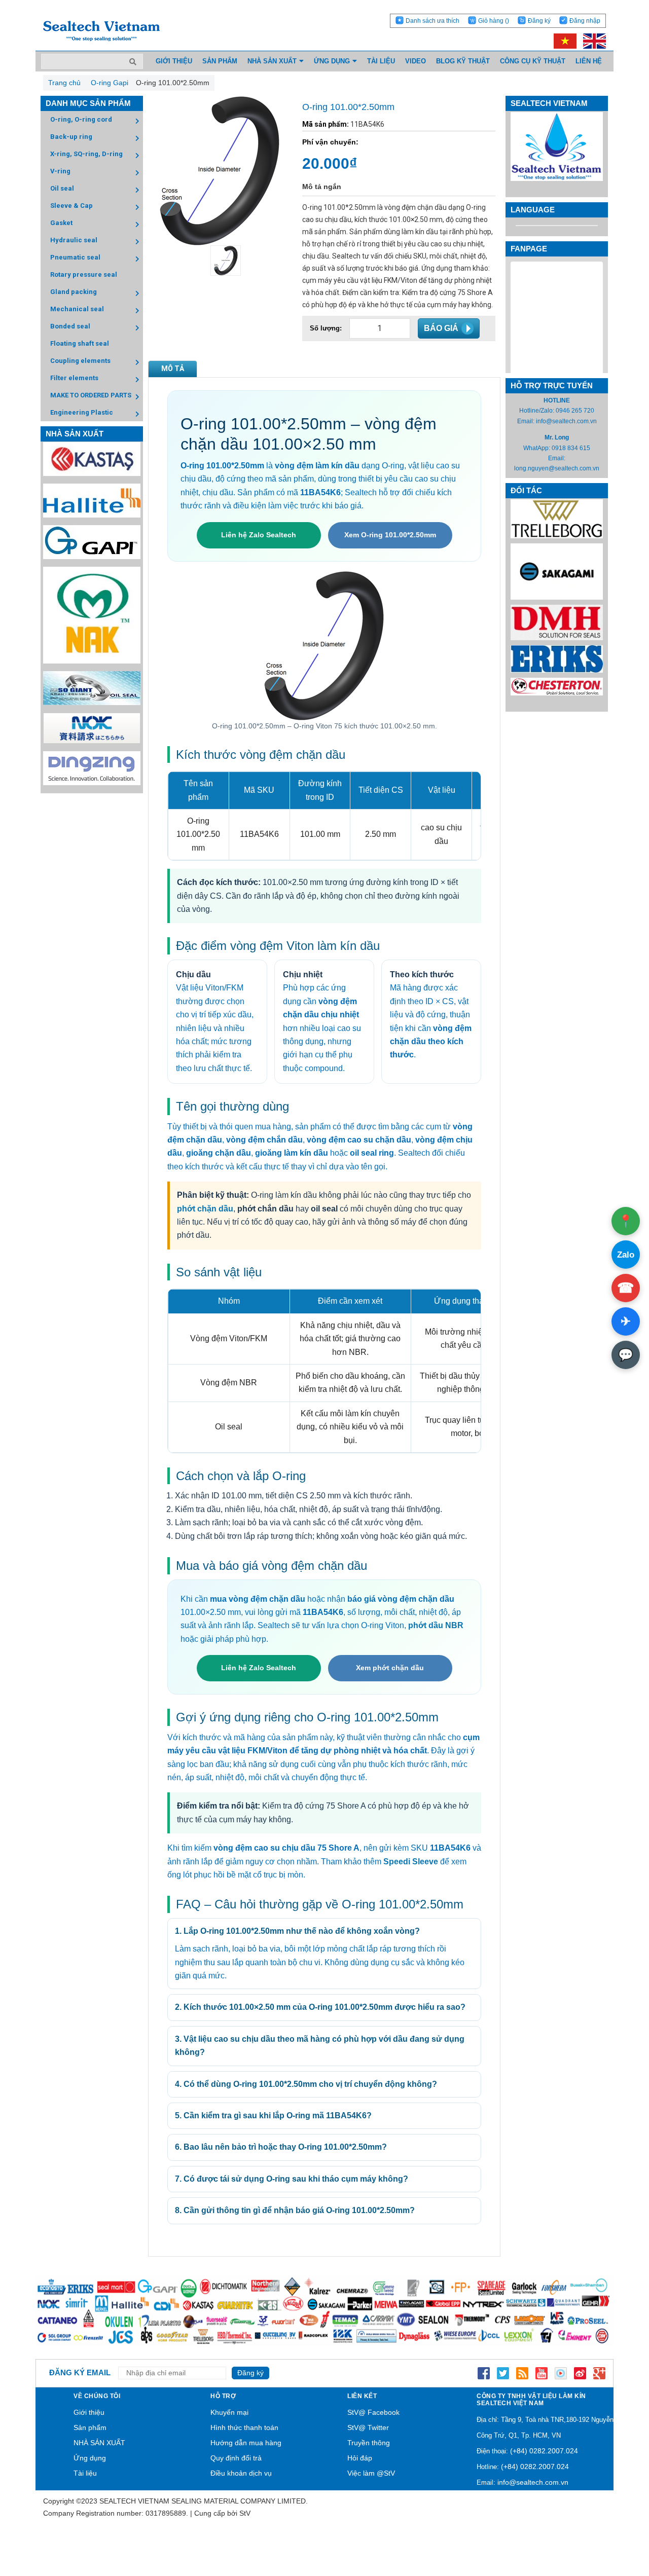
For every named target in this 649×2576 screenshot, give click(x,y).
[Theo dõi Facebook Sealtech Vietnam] (484, 2373)
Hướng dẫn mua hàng (246, 2443)
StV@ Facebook (373, 2412)
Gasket (61, 223)
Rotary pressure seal (84, 274)
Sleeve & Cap (71, 206)
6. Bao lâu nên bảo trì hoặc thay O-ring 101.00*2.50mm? (281, 2147)
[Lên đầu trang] (614, 2520)
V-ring (60, 171)
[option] (220, 261)
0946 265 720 (575, 411)
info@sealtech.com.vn (566, 421)
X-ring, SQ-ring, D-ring (86, 154)
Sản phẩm (90, 2427)
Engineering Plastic (82, 412)
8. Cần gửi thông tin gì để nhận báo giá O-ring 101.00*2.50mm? (295, 2210)
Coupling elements (80, 361)
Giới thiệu (89, 2412)
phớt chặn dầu (205, 1209)
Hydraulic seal (74, 240)
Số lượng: (326, 328)
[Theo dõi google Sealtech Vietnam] (599, 2373)
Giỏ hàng (494, 21)
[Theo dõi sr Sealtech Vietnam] (580, 2373)
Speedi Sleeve (411, 1862)
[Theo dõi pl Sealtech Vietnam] (561, 2373)
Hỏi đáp (360, 2458)
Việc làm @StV (371, 2473)
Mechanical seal (77, 309)
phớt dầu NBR (436, 1625)
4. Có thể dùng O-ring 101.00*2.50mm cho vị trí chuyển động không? (306, 2084)
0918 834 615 (571, 448)
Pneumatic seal (75, 257)
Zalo (626, 1255)
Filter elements (74, 378)
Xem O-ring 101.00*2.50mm (390, 535)
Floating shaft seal (80, 343)
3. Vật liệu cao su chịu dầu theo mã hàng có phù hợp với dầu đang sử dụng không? (320, 2046)
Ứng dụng (90, 2458)
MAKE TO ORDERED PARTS (91, 395)
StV (245, 2513)
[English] (592, 41)
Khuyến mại (229, 2412)
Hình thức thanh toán (244, 2427)
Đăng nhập (585, 21)
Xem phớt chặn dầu (390, 1668)
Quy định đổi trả (236, 2458)
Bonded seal (70, 326)
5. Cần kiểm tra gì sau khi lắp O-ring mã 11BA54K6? (273, 2115)
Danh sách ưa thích (432, 21)
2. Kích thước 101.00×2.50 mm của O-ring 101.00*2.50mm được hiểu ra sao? (320, 2007)
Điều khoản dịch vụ (241, 2473)
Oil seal (62, 188)
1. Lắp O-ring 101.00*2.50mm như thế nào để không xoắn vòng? (297, 1931)
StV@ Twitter (368, 2427)
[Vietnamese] (563, 41)
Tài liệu (85, 2473)
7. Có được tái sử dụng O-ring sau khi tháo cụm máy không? (292, 2179)
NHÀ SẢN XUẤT (99, 2443)
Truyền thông (369, 2443)
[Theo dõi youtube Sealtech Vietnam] (542, 2373)
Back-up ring (71, 137)
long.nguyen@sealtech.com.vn (557, 468)
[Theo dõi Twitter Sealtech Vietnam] (503, 2373)
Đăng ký (539, 21)
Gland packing (74, 292)
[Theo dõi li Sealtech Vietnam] (522, 2373)
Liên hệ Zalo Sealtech (259, 535)
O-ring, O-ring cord (81, 119)
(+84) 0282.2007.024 (544, 2451)
